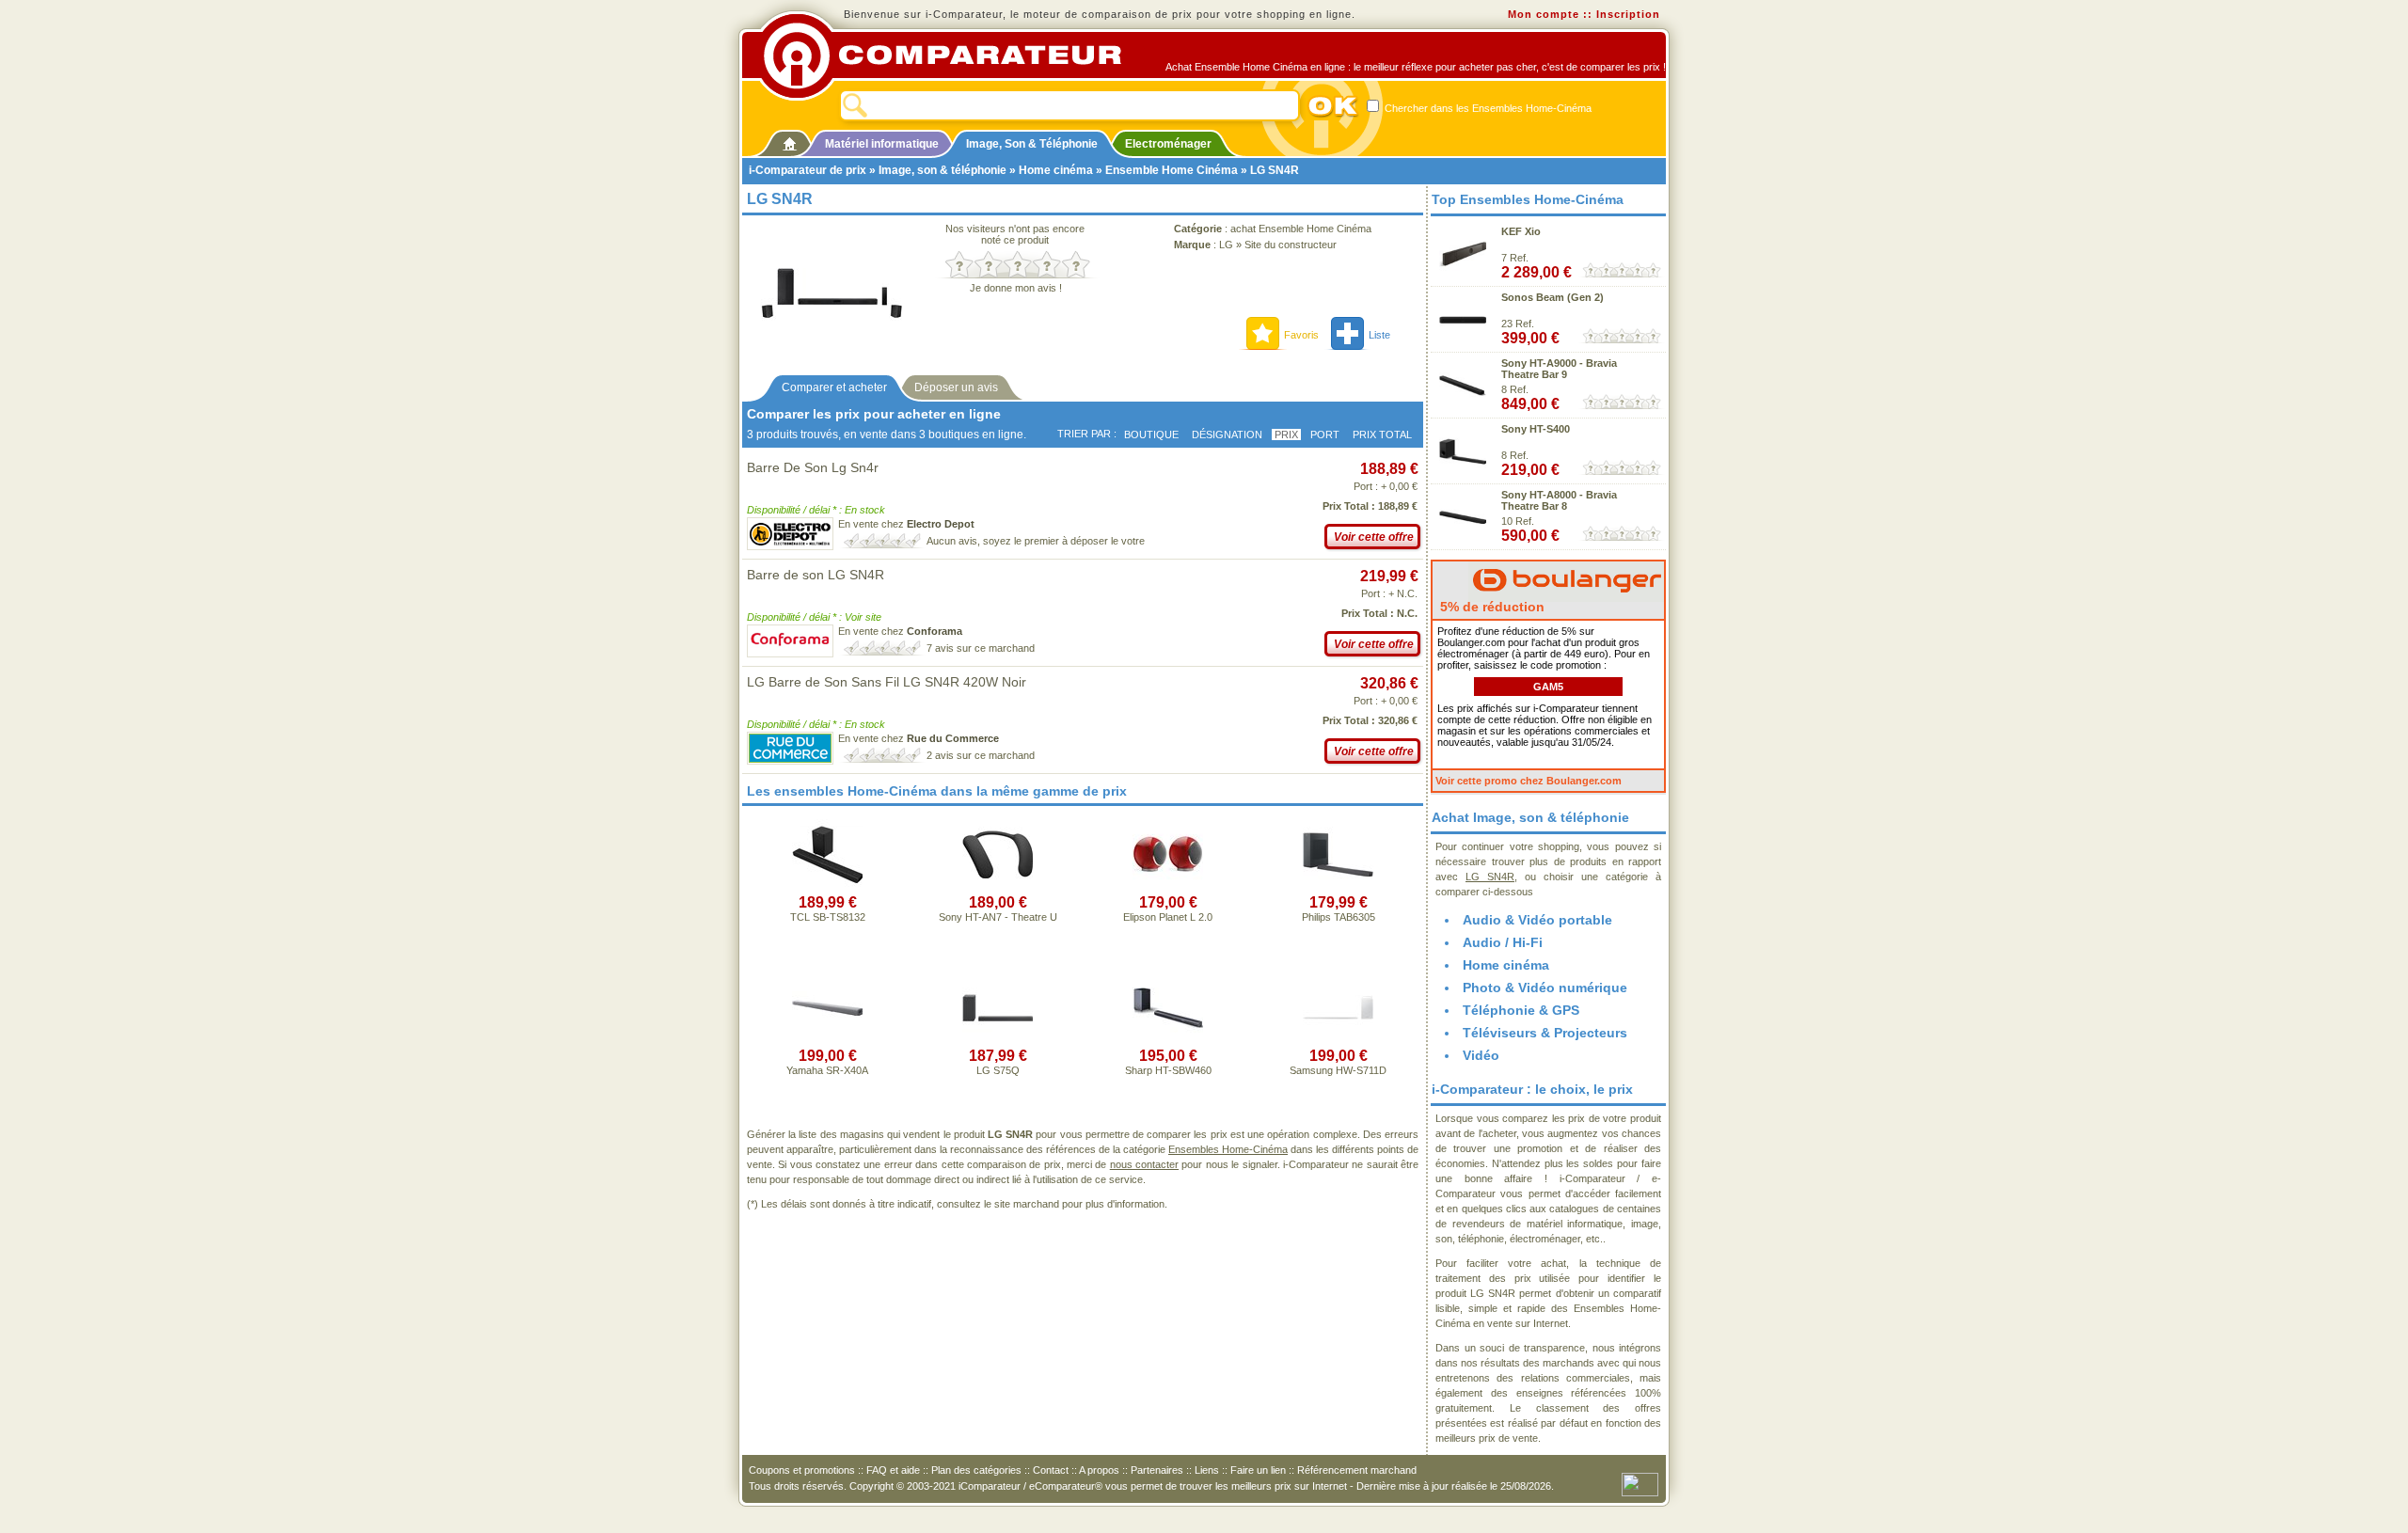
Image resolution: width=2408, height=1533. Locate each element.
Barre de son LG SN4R (816, 575)
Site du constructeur (1291, 245)
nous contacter (1144, 1164)
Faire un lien (1258, 1470)
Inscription (1628, 14)
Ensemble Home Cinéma (1172, 170)
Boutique (1151, 435)
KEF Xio (1521, 231)
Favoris (1301, 335)
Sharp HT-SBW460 (1168, 1070)
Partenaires (1157, 1470)
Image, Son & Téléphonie (1032, 144)
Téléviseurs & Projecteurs (1545, 1033)
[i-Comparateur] (790, 140)
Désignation (1227, 435)
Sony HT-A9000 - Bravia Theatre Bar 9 (1559, 369)
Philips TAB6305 (1339, 917)
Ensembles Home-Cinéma (1228, 1149)
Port (1325, 435)
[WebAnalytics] (1640, 1483)
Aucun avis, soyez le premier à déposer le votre (1036, 541)
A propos (1099, 1470)
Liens (1207, 1470)
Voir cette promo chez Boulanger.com (1529, 781)
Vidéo (1481, 1055)
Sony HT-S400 (1536, 429)
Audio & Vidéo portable (1537, 920)
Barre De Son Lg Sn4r (813, 467)
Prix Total (1382, 435)
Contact (1051, 1470)
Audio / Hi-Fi (1503, 942)
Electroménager (1168, 144)
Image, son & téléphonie (943, 170)
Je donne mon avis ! (1016, 288)
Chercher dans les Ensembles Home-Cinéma (1487, 108)
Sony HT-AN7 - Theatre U (998, 917)
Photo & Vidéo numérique (1545, 988)
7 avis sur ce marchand (981, 648)
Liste (1379, 335)
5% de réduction (1490, 607)
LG (1226, 245)
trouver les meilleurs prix (1236, 1486)
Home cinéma (1056, 170)
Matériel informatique (882, 144)
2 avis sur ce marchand (981, 755)
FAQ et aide (893, 1470)
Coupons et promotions (802, 1470)
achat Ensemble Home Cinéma (1301, 229)
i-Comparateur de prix (808, 170)
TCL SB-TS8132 (828, 917)
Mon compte (1544, 14)
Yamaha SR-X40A (827, 1070)
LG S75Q (998, 1070)
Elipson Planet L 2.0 (1168, 917)
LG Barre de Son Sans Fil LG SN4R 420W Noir (887, 682)
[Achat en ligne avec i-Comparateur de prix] (953, 55)
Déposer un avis (956, 387)
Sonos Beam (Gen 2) (1553, 297)
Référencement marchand (1357, 1470)
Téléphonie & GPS (1521, 1010)
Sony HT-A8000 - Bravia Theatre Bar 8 (1559, 500)
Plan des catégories (976, 1470)
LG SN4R (1490, 877)
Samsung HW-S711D (1338, 1070)
